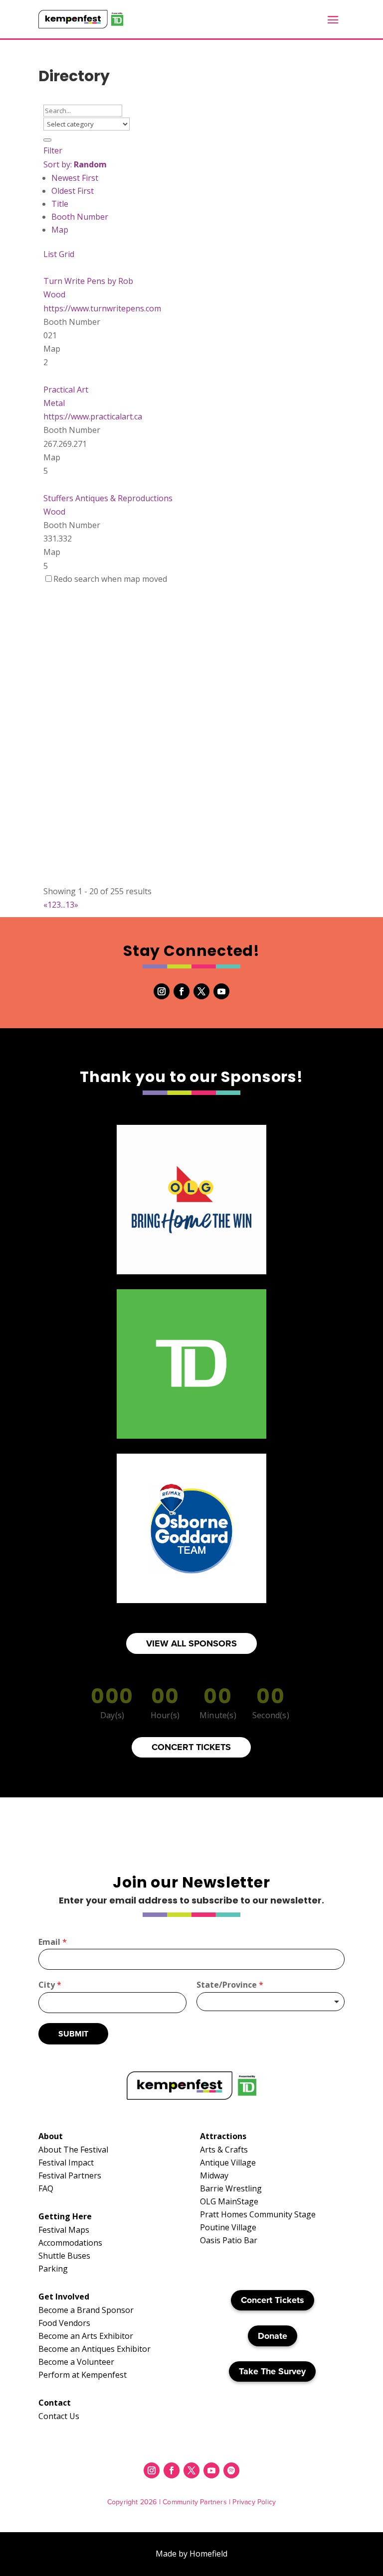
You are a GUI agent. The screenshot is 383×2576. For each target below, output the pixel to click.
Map (60, 230)
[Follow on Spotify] (231, 2470)
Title (60, 204)
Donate (273, 2336)
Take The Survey (272, 2371)
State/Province (230, 1985)
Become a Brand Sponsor (86, 2310)
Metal (54, 403)
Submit (73, 2034)
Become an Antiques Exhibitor (95, 2349)
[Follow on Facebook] (182, 991)
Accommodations (70, 2243)
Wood (54, 294)
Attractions (223, 2136)
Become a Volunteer (76, 2362)
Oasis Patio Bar (229, 2240)
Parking (53, 2269)
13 (70, 905)
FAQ (46, 2188)
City (50, 1985)
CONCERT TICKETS (191, 1747)
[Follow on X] (201, 991)
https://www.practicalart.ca (93, 416)
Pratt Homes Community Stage (258, 2214)
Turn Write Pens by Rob (88, 281)
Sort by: (75, 164)
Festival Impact (66, 2163)
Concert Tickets (273, 2300)
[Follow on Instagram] (162, 991)
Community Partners (195, 2502)
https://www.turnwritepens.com (102, 308)
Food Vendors (64, 2323)
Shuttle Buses (64, 2256)
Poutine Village (228, 2227)
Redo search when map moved (110, 579)
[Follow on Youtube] (221, 991)
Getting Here (65, 2216)
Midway (214, 2175)
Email (53, 1942)
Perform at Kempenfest (83, 2375)
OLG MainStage (229, 2201)
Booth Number (80, 217)
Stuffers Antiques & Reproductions (108, 498)
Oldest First (73, 191)
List (50, 254)
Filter (53, 150)
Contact (55, 2403)
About (51, 2136)
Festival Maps (64, 2230)
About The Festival (73, 2150)
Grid (67, 254)
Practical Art (66, 390)
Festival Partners (70, 2175)
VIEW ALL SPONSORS (191, 1643)
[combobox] (271, 2002)
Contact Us (59, 2416)
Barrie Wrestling (231, 2188)
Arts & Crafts (224, 2150)
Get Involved (64, 2297)
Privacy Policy (254, 2502)
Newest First (75, 178)
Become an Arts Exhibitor (86, 2336)
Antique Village (228, 2163)
